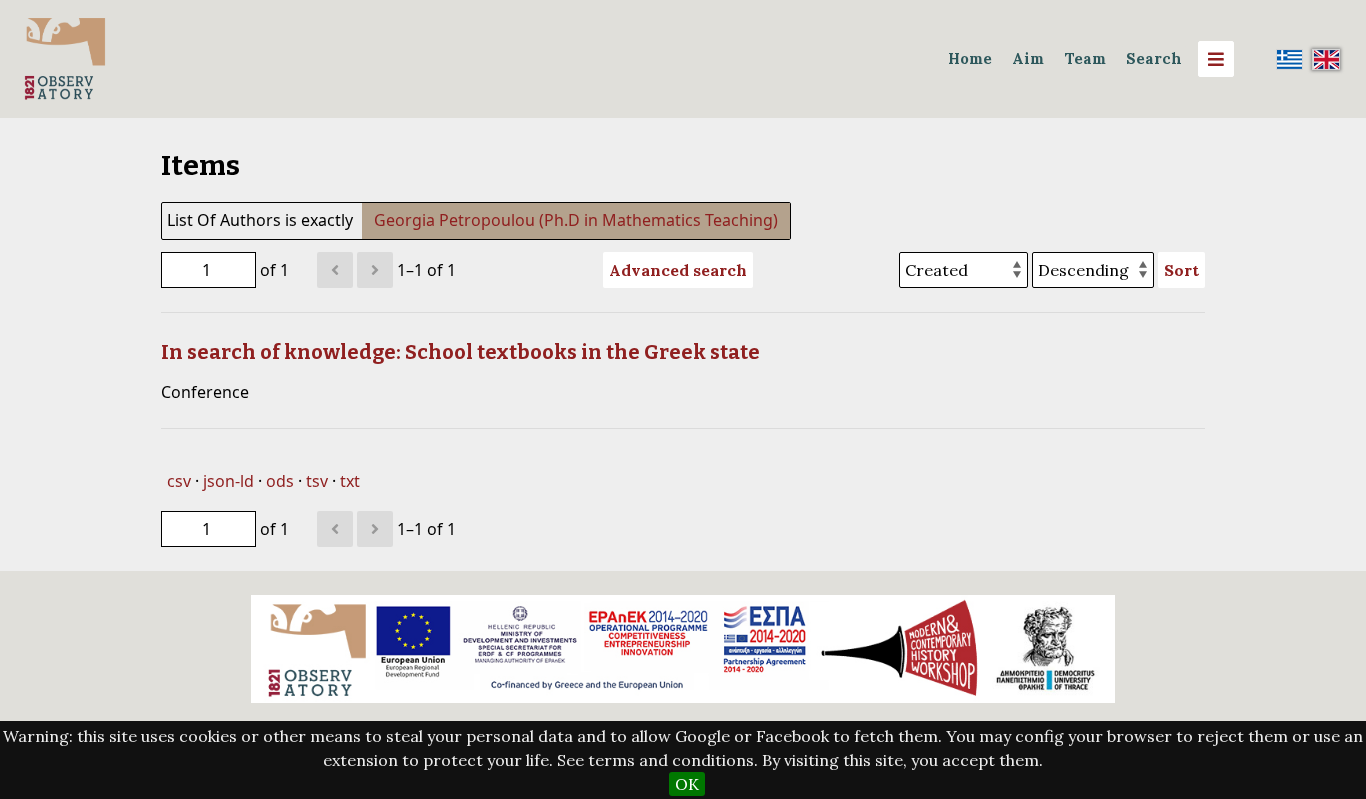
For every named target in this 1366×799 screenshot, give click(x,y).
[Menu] (1216, 59)
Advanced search (678, 270)
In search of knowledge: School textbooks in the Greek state (460, 352)
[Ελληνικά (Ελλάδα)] (1290, 59)
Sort (1181, 270)
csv (179, 481)
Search (1154, 58)
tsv (317, 481)
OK (687, 784)
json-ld (228, 481)
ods (280, 481)
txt (350, 481)
